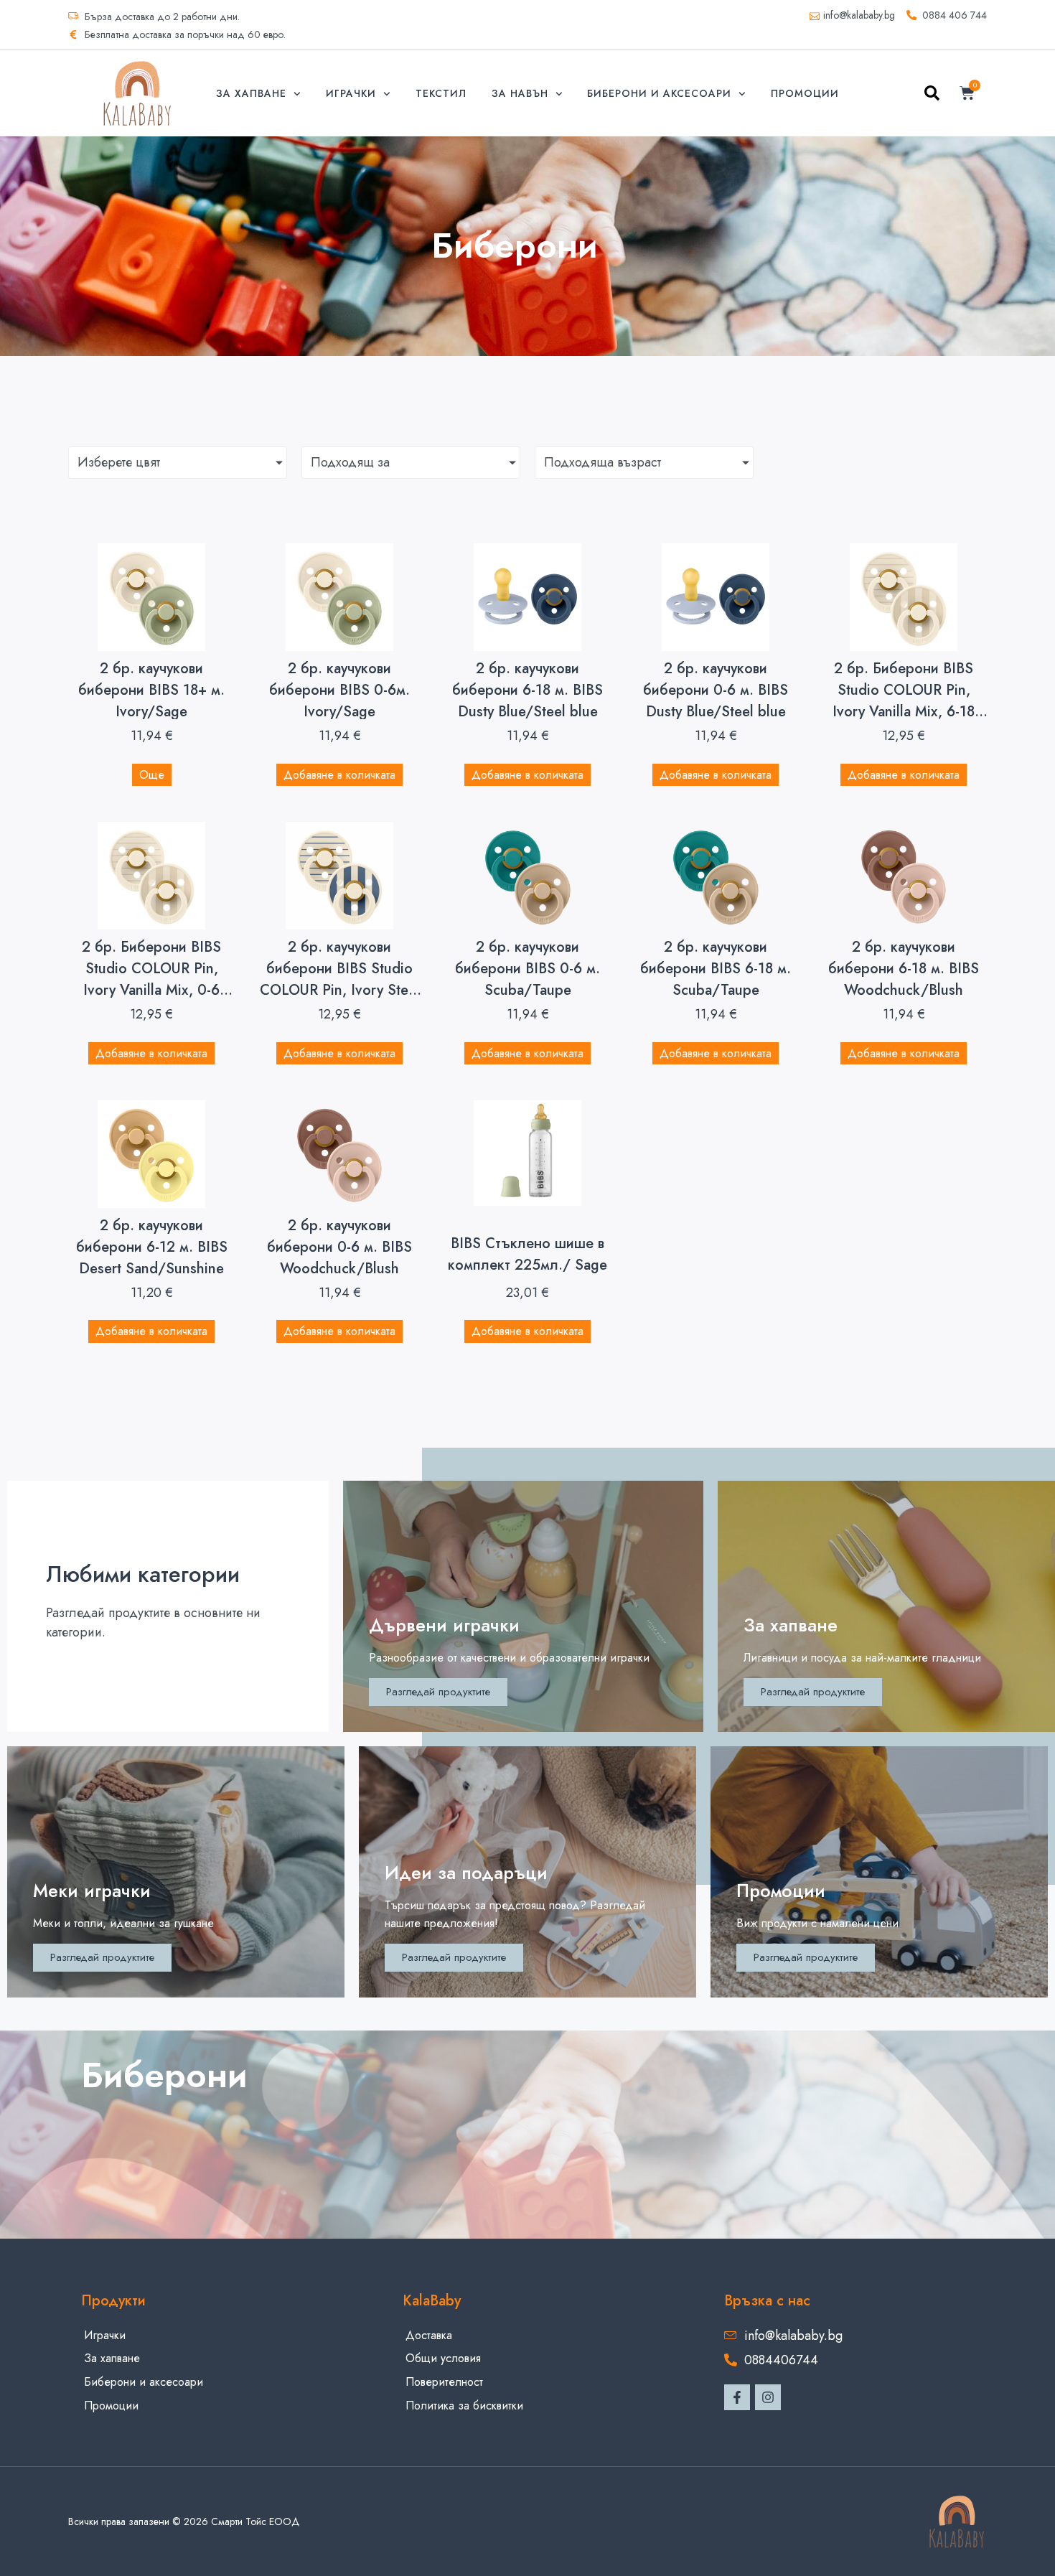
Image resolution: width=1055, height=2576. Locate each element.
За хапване (251, 93)
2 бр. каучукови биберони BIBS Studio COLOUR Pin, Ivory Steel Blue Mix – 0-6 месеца (340, 979)
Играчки (351, 93)
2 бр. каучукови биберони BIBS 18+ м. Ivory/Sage (151, 690)
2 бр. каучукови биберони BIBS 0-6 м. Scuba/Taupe (527, 969)
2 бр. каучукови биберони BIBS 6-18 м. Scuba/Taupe (716, 969)
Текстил (441, 93)
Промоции (805, 93)
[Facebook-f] (737, 2397)
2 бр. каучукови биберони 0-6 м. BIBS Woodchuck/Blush (339, 1247)
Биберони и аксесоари (659, 93)
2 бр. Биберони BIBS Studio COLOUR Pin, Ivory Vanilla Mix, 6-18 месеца (904, 701)
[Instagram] (768, 2397)
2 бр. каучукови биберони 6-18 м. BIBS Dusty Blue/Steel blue (527, 690)
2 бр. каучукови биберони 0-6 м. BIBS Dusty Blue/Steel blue (716, 690)
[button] (932, 96)
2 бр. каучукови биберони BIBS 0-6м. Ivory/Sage (339, 690)
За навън (520, 93)
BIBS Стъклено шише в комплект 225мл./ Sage (527, 1254)
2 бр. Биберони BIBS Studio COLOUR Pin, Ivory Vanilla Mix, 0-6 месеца (151, 979)
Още (152, 775)
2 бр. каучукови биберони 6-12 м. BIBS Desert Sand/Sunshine (152, 1247)
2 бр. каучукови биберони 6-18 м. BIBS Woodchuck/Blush (904, 969)
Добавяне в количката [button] (339, 775)
